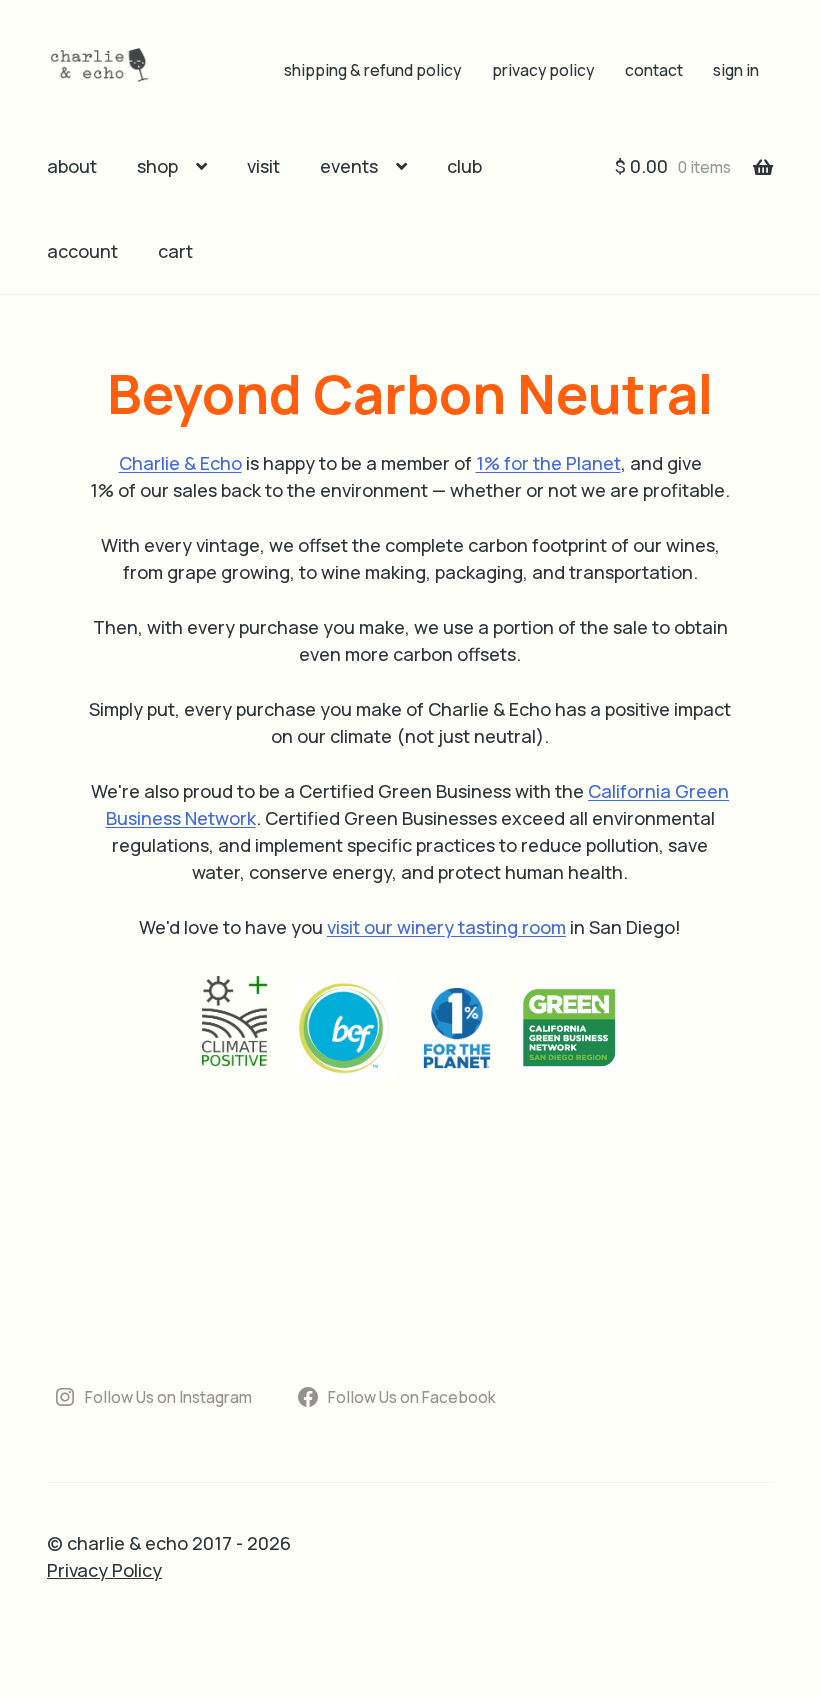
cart (175, 251)
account (82, 251)
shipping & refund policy (372, 70)
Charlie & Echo (180, 463)
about (72, 166)
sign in (736, 70)
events (349, 166)
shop (157, 166)
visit (263, 166)
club (464, 166)
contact (654, 70)
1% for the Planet (548, 463)
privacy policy (543, 70)
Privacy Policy (104, 1570)
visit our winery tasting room (446, 927)
